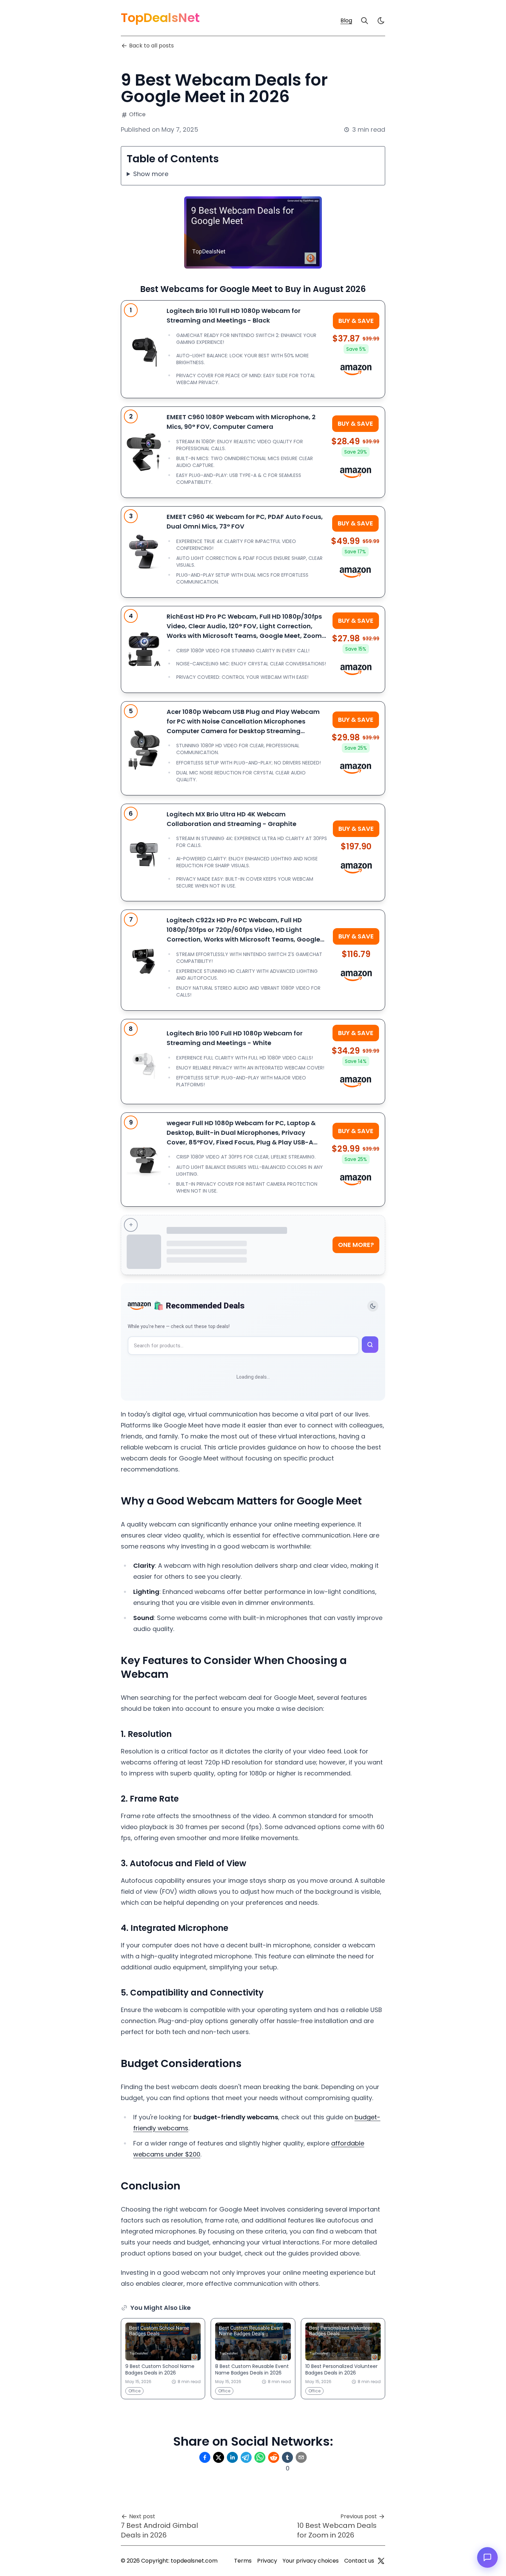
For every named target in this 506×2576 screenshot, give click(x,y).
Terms (243, 2561)
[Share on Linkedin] (232, 2457)
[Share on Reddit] (274, 2457)
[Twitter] (381, 2561)
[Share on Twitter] (219, 2457)
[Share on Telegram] (246, 2457)
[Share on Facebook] (205, 2457)
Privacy (267, 2561)
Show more (151, 174)
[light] (381, 21)
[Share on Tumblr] (287, 2457)
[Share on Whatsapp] (260, 2457)
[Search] (365, 21)
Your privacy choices (311, 2561)
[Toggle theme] (373, 1306)
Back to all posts (151, 46)
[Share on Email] (301, 2457)
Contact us (359, 2561)
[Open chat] (487, 2557)
